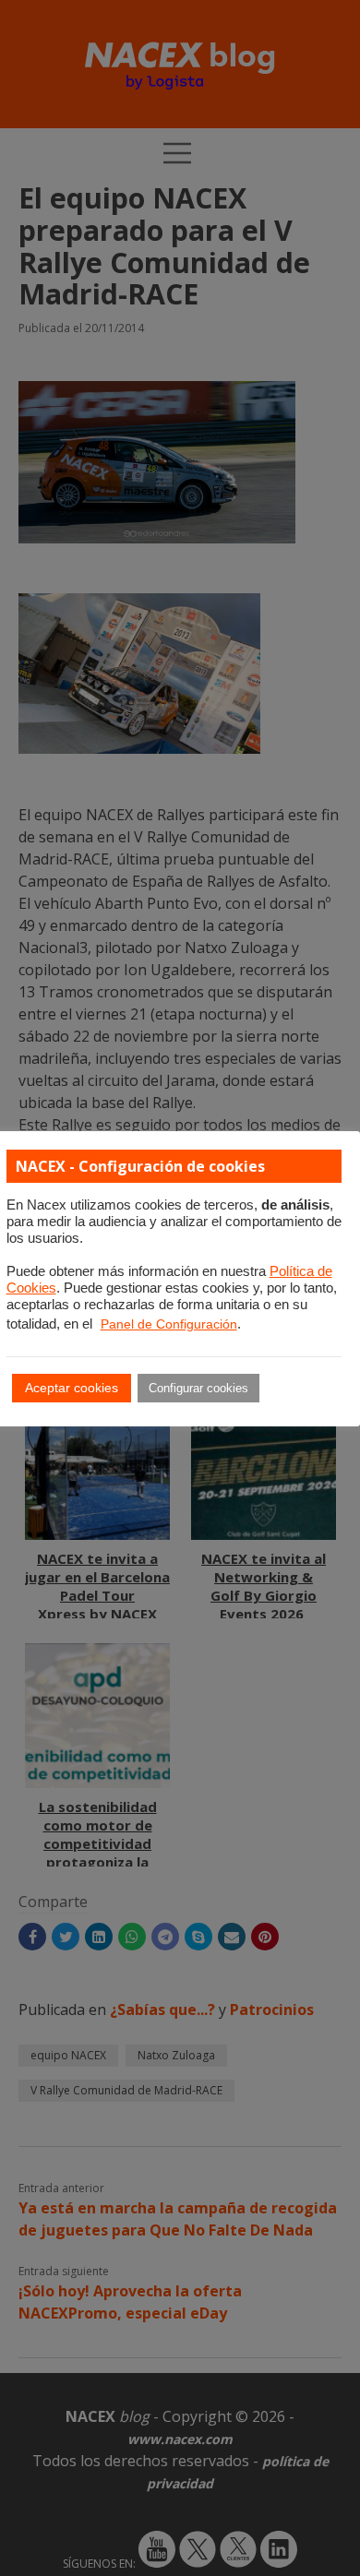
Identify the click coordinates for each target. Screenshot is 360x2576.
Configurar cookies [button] (198, 1388)
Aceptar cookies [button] (72, 1388)
